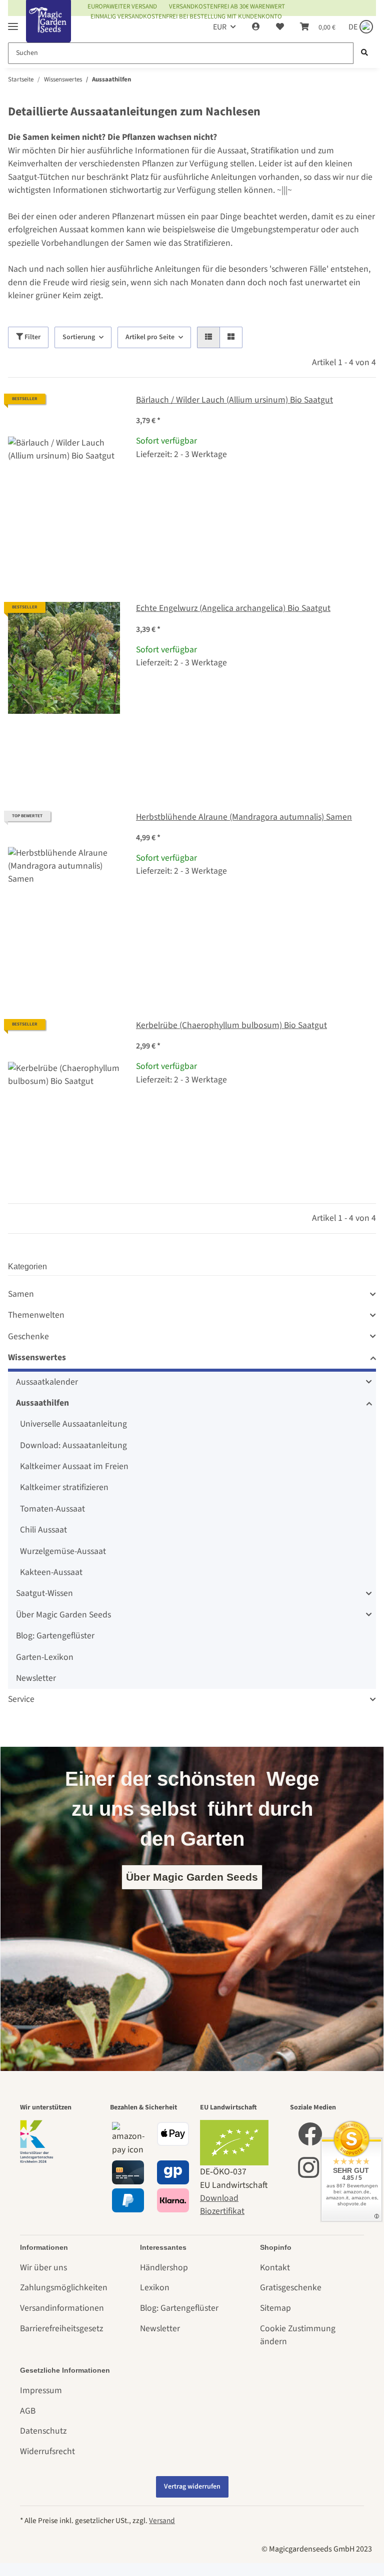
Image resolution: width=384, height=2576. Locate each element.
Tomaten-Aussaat (52, 1509)
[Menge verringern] (144, 488)
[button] (256, 27)
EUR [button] (220, 27)
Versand (162, 2521)
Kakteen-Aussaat (51, 1572)
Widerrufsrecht (47, 2451)
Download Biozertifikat (222, 2205)
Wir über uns (43, 2268)
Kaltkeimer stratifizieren (64, 1487)
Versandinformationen (62, 2308)
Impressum (41, 2390)
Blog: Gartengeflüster (55, 1636)
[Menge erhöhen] (368, 488)
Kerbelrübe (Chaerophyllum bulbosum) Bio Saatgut (231, 1025)
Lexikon (155, 2288)
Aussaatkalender (47, 1382)
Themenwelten (36, 1315)
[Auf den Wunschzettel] (103, 411)
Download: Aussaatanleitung (73, 1445)
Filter (32, 337)
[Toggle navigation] (13, 22)
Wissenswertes (37, 1357)
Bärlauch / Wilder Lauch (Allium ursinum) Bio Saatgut (234, 400)
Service (21, 1699)
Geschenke (28, 1336)
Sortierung (79, 337)
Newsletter (36, 1678)
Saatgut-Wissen (44, 1593)
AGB (28, 2411)
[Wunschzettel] (280, 27)
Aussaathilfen (42, 1403)
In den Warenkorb (256, 517)
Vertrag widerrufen (192, 2487)
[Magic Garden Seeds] (48, 31)
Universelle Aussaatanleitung (73, 1424)
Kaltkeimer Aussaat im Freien (74, 1466)
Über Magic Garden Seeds (63, 1615)
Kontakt (275, 2268)
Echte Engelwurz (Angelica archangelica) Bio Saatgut (233, 608)
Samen (21, 1294)
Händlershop (164, 2268)
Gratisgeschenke (291, 2288)
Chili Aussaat (43, 1530)
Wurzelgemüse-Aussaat (63, 1551)
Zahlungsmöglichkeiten (64, 2288)
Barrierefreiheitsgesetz (61, 2328)
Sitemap (275, 2308)
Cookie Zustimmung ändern (298, 2335)
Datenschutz (43, 2431)
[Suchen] (364, 53)
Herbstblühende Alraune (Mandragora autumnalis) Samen (244, 817)
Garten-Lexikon (45, 1657)
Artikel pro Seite (150, 337)
